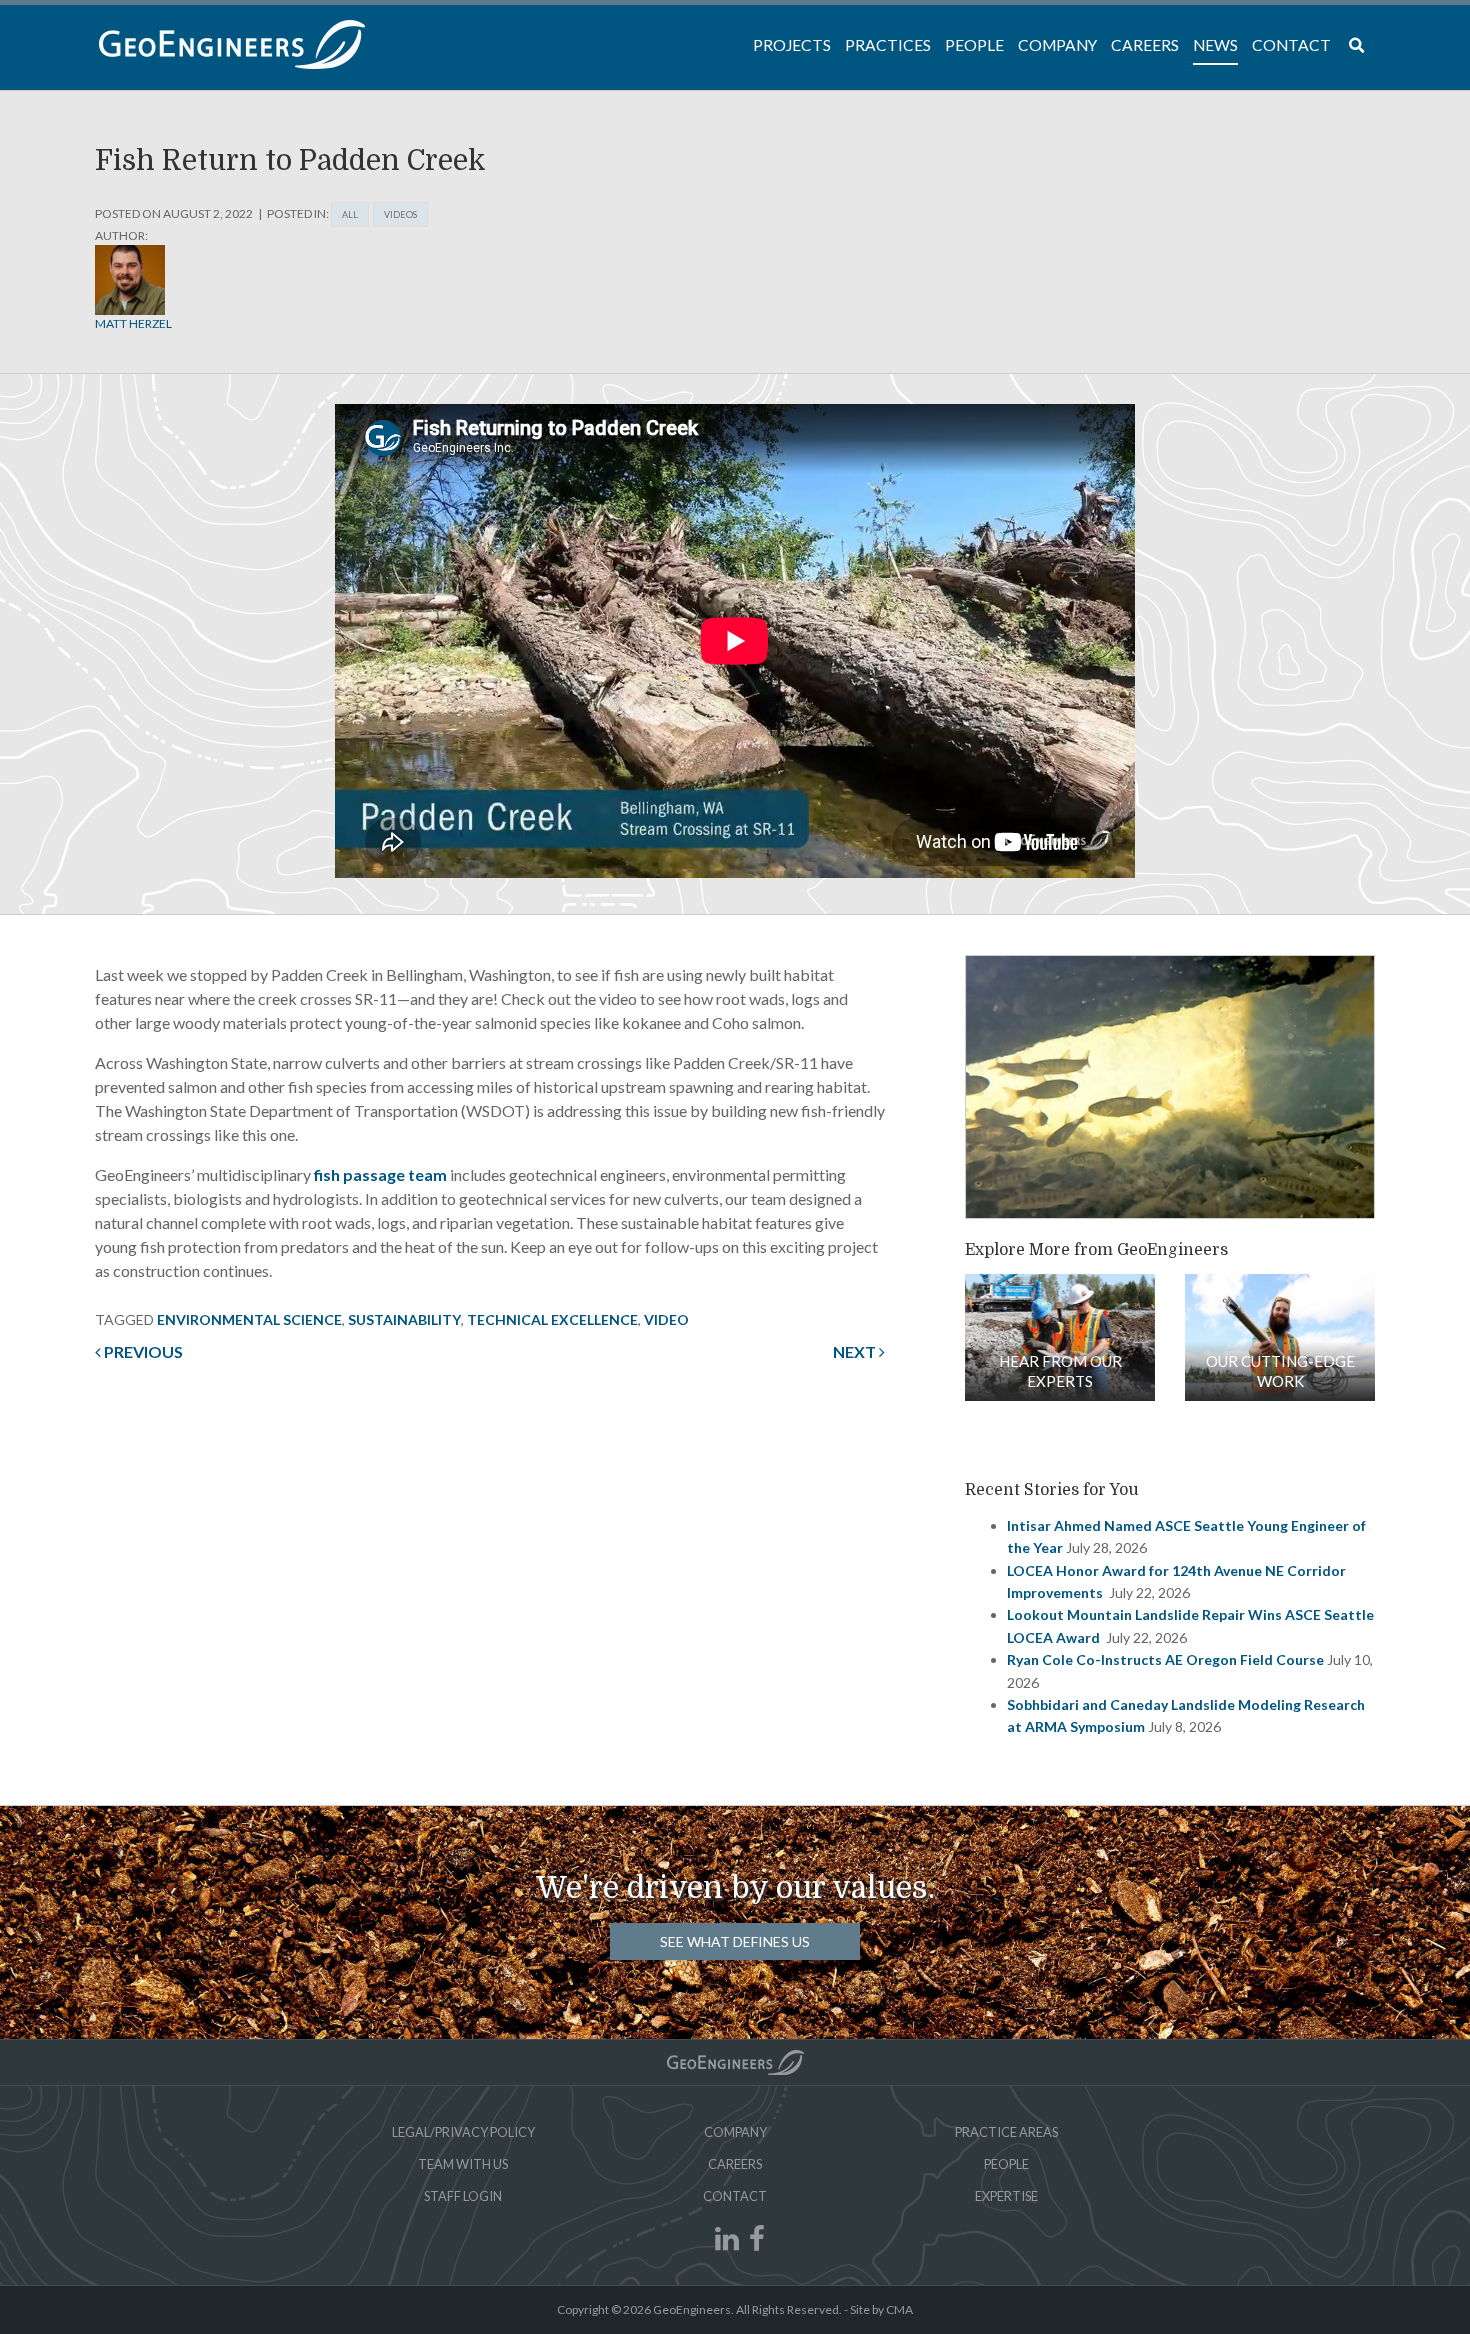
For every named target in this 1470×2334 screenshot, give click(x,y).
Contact (735, 2196)
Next (856, 1351)
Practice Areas (1006, 2132)
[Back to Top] (735, 2062)
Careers (735, 2164)
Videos (400, 214)
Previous (142, 1351)
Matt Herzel (133, 323)
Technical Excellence (552, 1319)
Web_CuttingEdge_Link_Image (1280, 1337)
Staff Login (463, 2196)
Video (666, 1319)
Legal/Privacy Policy (463, 2132)
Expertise (1006, 2196)
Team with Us (463, 2164)
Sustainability (404, 1319)
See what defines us (735, 1941)
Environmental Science (249, 1319)
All (350, 214)
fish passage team (380, 1174)
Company (735, 2132)
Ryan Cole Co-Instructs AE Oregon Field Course (1165, 1659)
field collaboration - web (1060, 1337)
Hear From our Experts (1060, 1371)
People (1006, 2164)
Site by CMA (881, 2309)
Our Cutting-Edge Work (1280, 1371)
